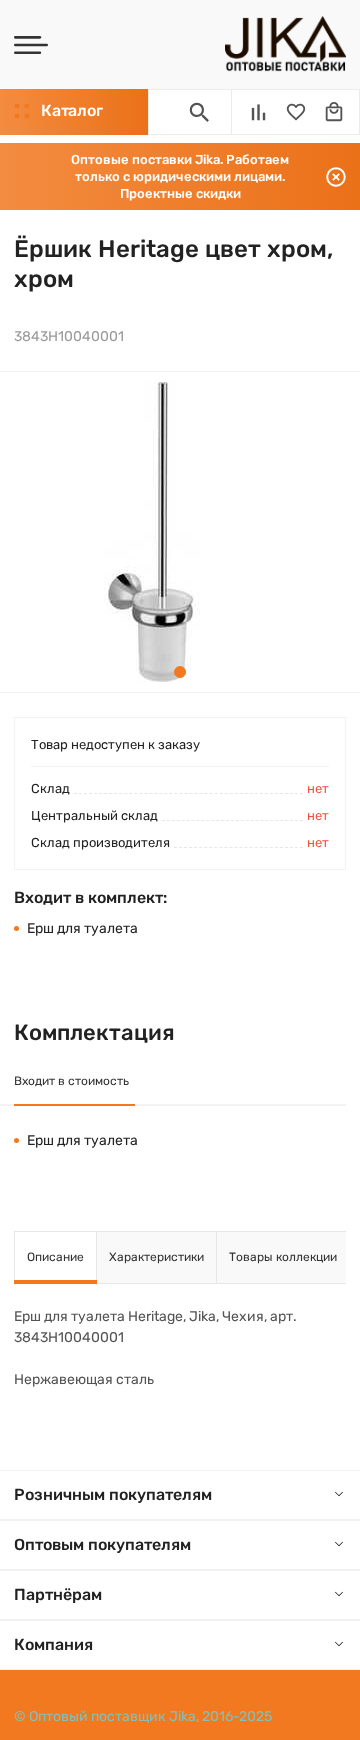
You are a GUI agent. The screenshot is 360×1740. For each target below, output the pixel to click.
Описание (55, 1257)
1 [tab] (180, 672)
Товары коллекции (283, 1257)
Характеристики (156, 1257)
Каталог (71, 110)
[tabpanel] (150, 532)
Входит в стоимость (71, 1081)
